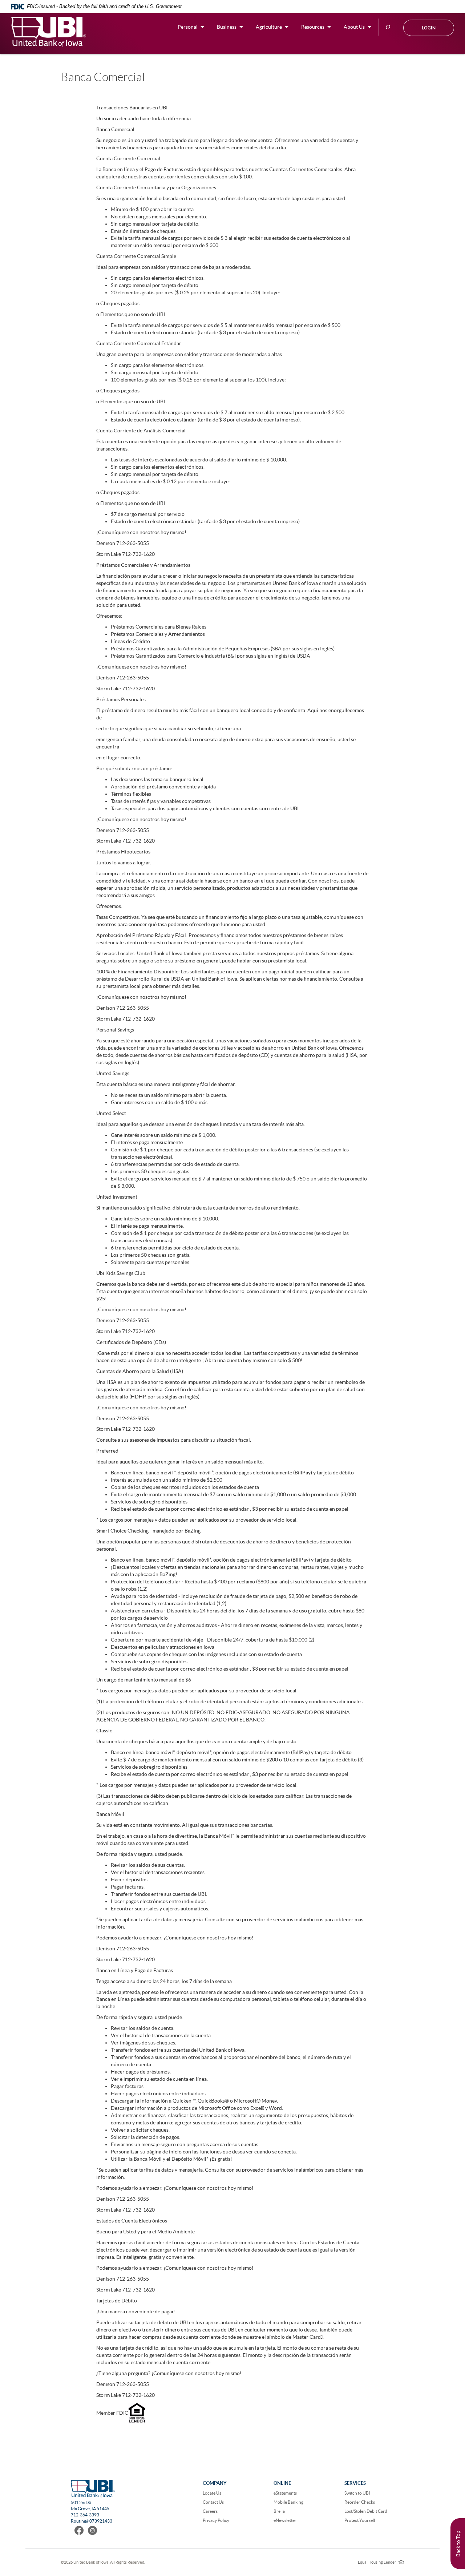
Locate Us (212, 2493)
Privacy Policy (216, 2520)
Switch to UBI (357, 2493)
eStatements (285, 2493)
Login (429, 28)
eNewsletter (285, 2520)
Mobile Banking (288, 2502)
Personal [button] (188, 27)
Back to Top (458, 2544)
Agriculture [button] (269, 27)
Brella (279, 2511)
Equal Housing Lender (381, 2562)
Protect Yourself (360, 2520)
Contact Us (213, 2502)
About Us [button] (354, 27)
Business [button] (227, 27)
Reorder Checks (360, 2502)
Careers (210, 2511)
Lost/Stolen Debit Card (366, 2511)
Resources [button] (313, 27)
